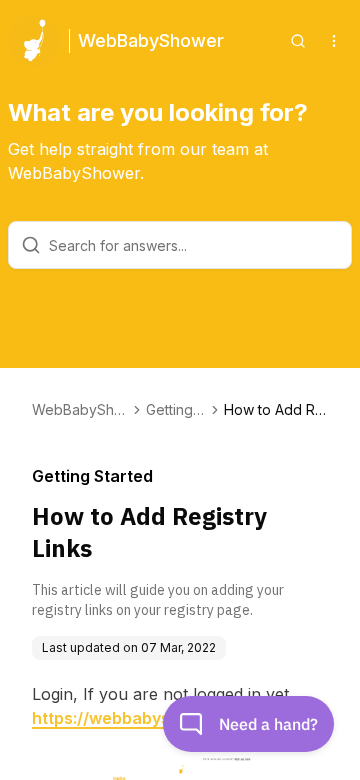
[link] (276, 410)
